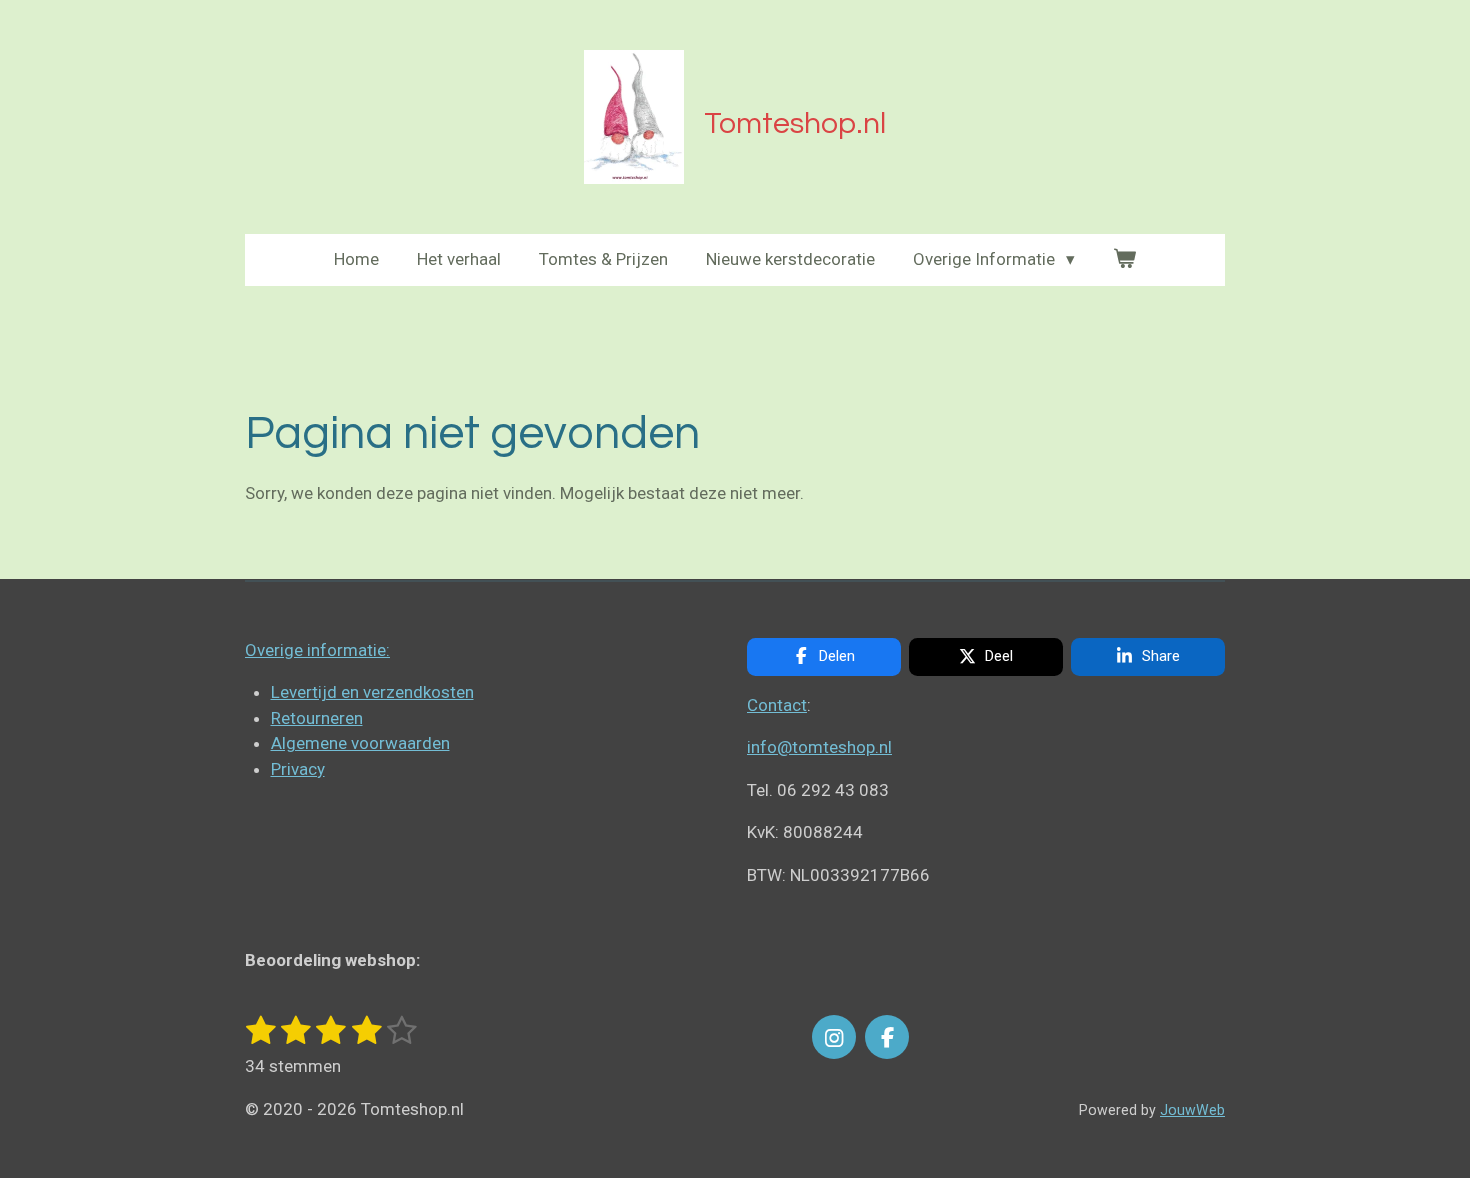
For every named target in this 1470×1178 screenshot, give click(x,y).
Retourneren (317, 718)
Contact (777, 705)
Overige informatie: (317, 650)
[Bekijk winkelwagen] (1125, 260)
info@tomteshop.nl (819, 747)
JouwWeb (1192, 1110)
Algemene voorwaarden (360, 743)
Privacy (298, 769)
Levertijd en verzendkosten (372, 692)
